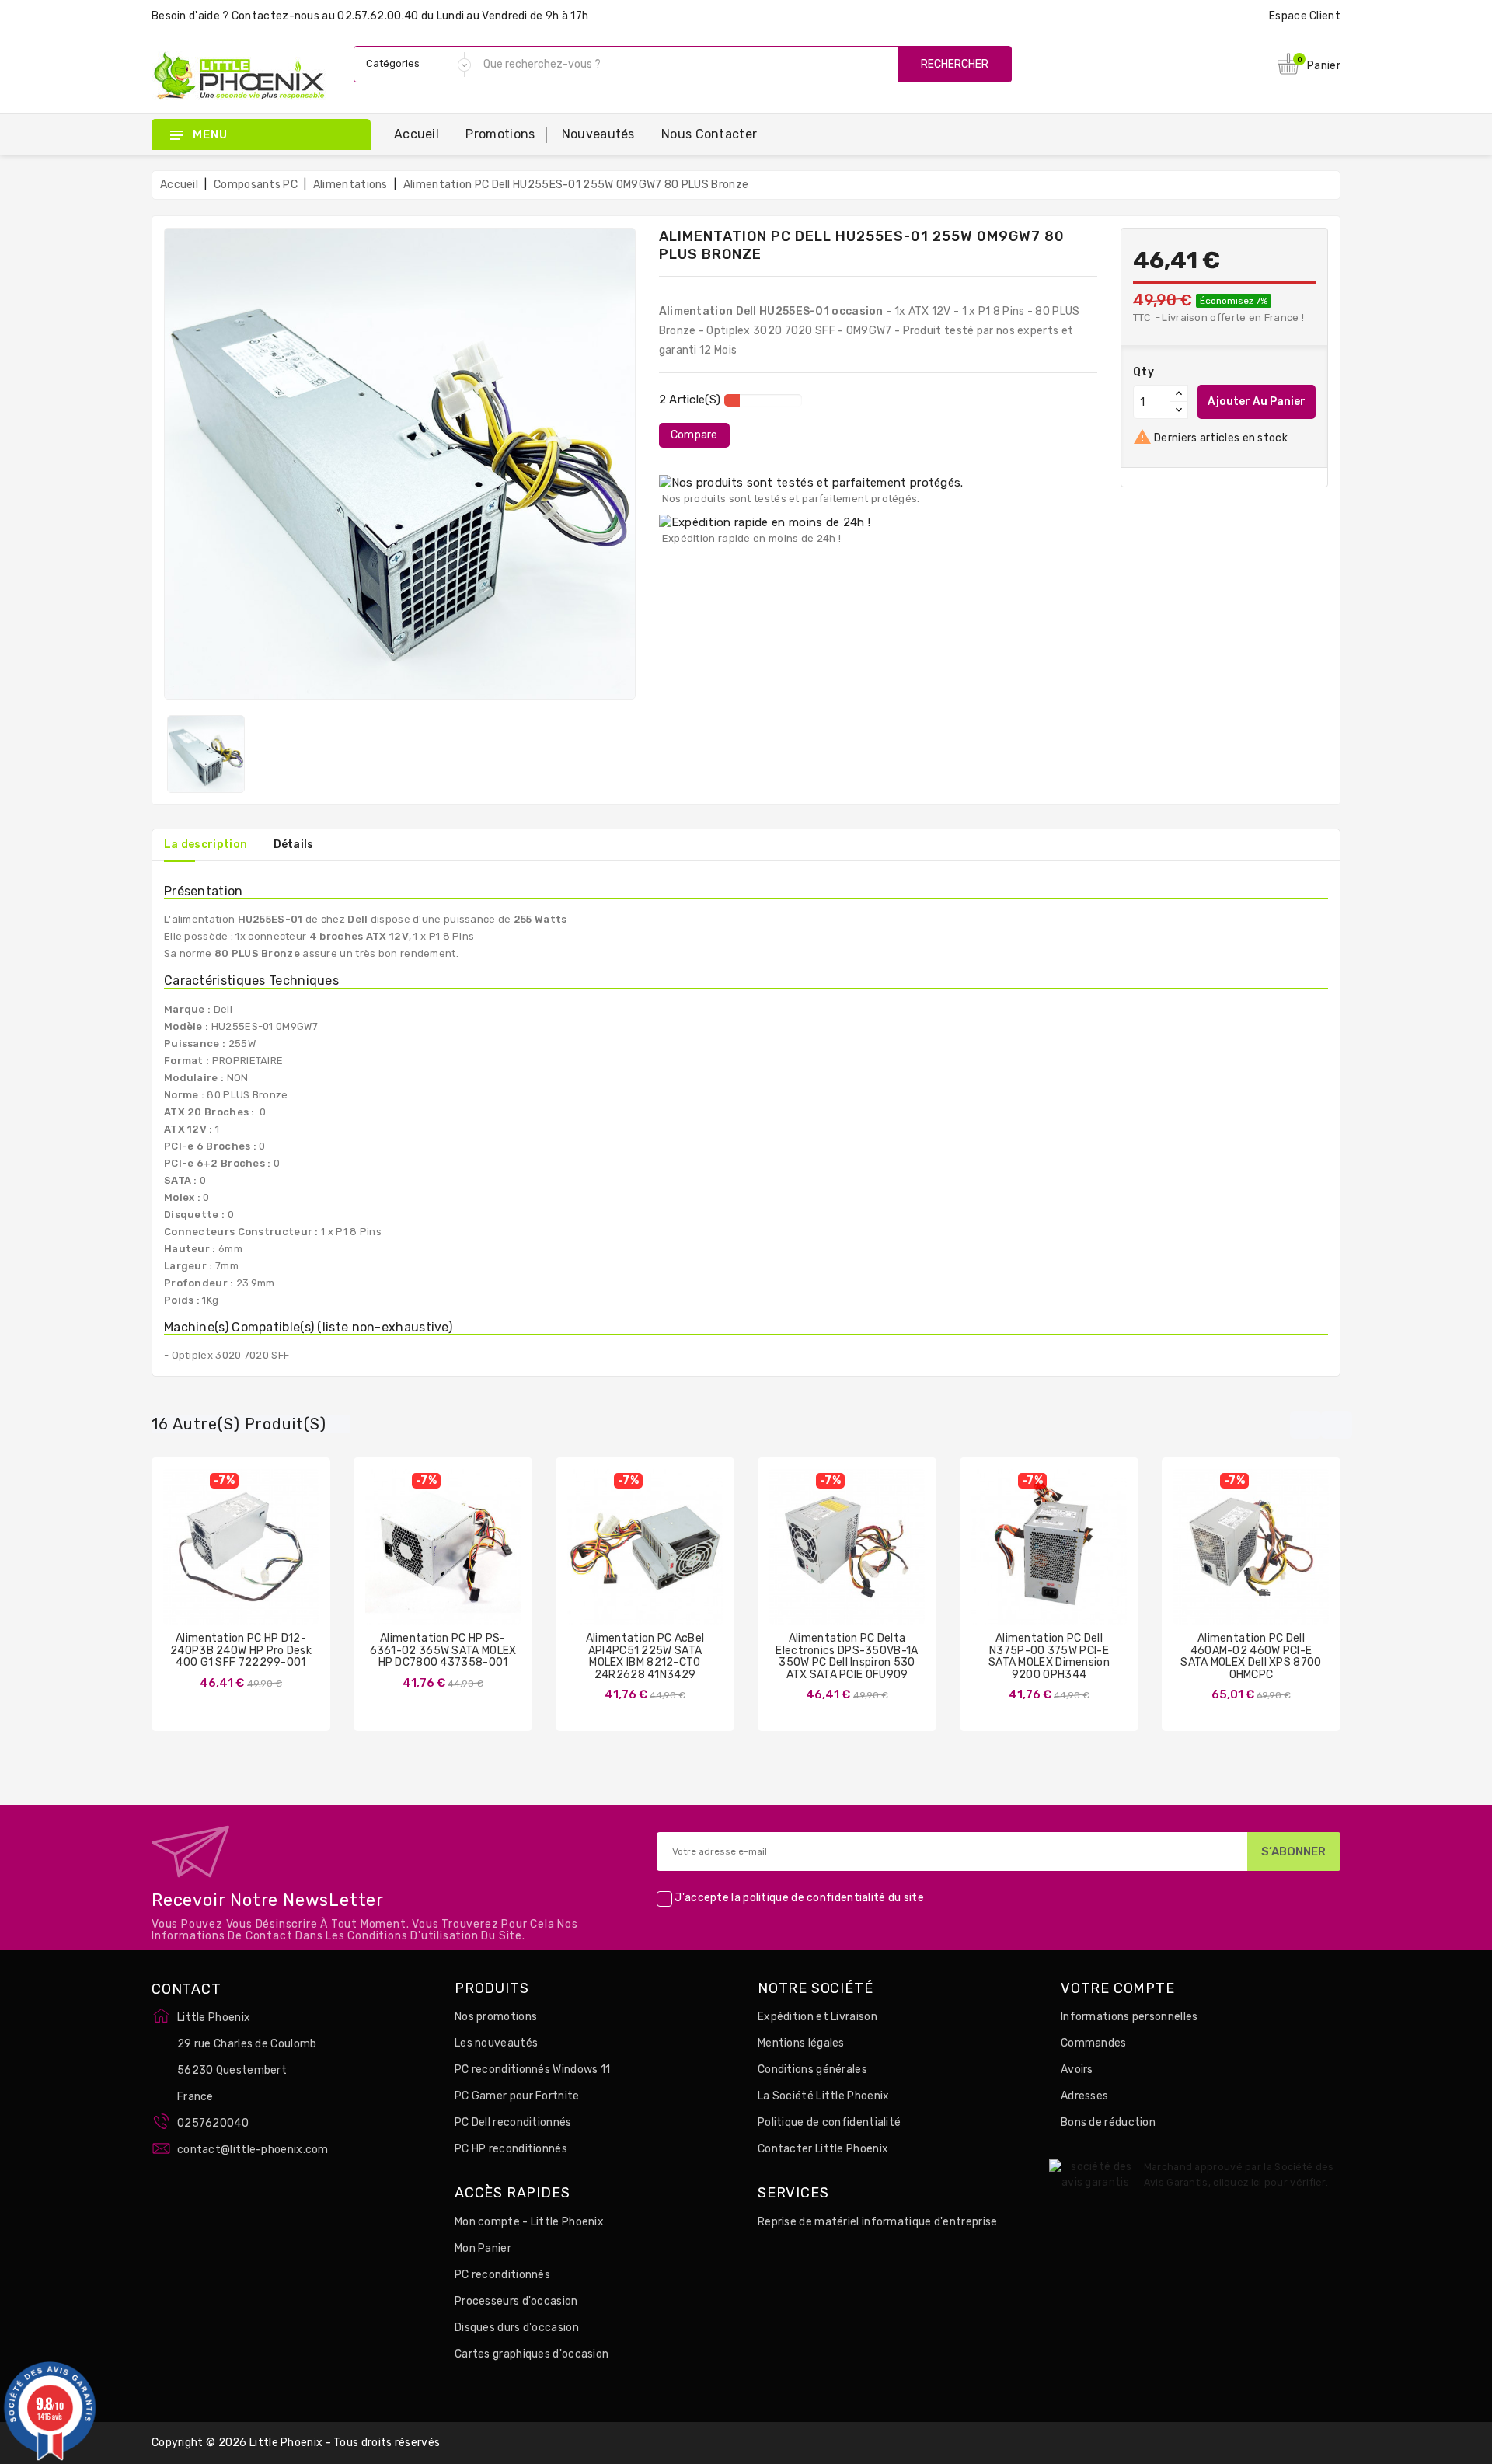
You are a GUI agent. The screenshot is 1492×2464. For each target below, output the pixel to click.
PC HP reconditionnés (511, 2149)
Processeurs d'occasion (516, 2301)
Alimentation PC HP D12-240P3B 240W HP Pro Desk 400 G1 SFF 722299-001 (241, 1650)
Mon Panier (483, 2248)
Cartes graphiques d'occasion (532, 2354)
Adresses (1084, 2096)
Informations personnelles (1129, 2017)
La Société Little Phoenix (824, 2096)
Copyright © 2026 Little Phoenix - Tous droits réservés (296, 2443)
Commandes (1094, 2043)
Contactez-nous (275, 16)
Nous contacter (709, 134)
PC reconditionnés (502, 2275)
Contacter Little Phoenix (823, 2149)
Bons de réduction (1108, 2122)
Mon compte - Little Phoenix (529, 2222)
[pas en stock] (801, 1559)
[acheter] (195, 1559)
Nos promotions (496, 2017)
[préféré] (287, 1559)
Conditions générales (812, 2070)
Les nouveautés (496, 2043)
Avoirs (1077, 2070)
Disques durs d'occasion (517, 2328)
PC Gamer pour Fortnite (517, 2096)
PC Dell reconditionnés (513, 2122)
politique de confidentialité (814, 1899)
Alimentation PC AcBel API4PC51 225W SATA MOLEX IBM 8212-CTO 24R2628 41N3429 (645, 1656)
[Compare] (225, 1559)
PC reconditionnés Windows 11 (532, 2070)
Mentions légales (801, 2043)
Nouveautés (598, 134)
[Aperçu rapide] (256, 1559)
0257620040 (213, 2123)
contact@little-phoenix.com (253, 2150)
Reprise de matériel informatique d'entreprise (878, 2222)
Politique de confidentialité (829, 2122)
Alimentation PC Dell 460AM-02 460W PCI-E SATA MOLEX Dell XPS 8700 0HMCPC (1251, 1656)
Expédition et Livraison (817, 2017)
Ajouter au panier (1257, 401)
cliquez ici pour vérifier (1269, 2182)
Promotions (500, 134)
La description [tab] (206, 845)
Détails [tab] (294, 845)
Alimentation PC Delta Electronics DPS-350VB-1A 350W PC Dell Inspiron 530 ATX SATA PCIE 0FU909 (847, 1656)
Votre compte (1118, 1989)
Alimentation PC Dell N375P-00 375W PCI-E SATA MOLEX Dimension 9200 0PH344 (1049, 1656)
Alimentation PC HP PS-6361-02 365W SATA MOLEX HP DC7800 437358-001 (443, 1650)
